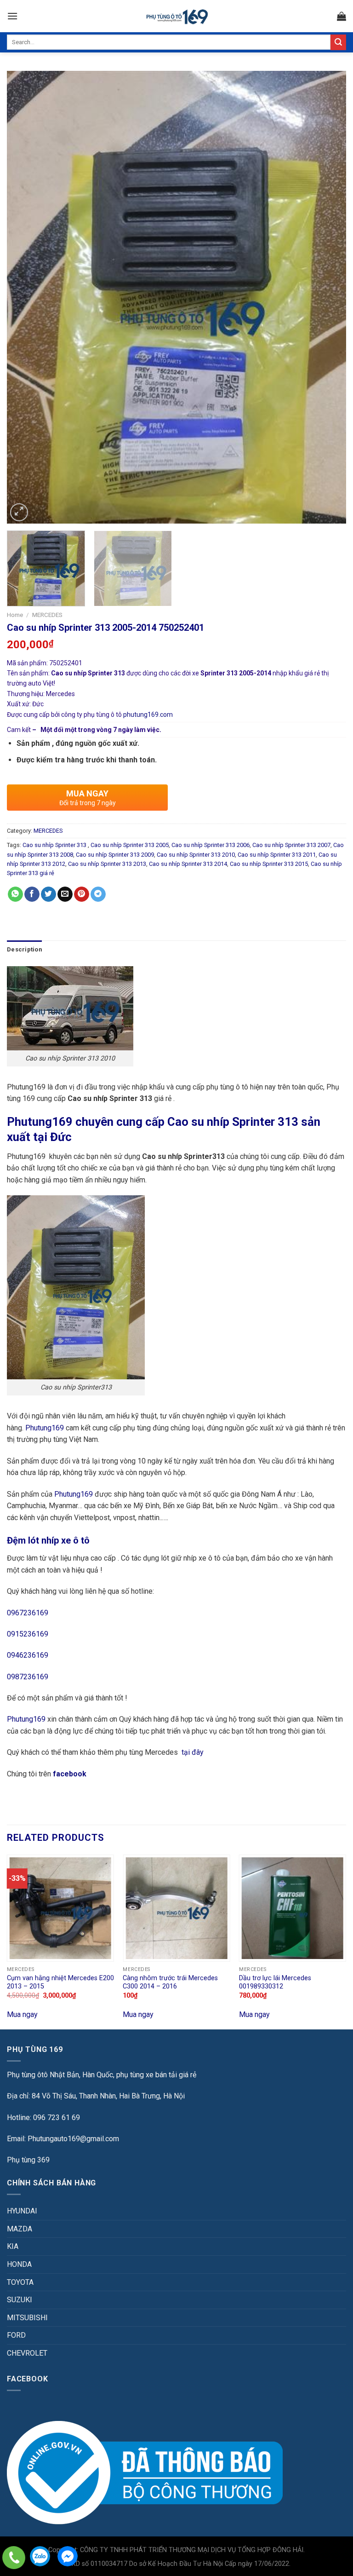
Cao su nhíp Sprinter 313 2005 (130, 845)
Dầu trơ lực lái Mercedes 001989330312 (275, 1982)
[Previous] (25, 297)
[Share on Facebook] (32, 894)
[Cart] (342, 16)
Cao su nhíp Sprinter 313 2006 (211, 845)
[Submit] (338, 42)
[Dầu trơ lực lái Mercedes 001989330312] (293, 1908)
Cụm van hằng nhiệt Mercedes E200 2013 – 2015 (60, 1982)
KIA (13, 2246)
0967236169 (28, 1613)
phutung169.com (148, 715)
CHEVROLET (27, 2353)
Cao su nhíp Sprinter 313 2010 (196, 855)
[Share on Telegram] (98, 894)
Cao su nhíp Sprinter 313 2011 (277, 855)
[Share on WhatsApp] (15, 894)
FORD (16, 2335)
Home (15, 615)
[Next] (328, 297)
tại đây (193, 1752)
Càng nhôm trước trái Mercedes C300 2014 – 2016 (170, 1982)
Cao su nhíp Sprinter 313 (55, 845)
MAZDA (20, 2229)
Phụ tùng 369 (28, 2160)
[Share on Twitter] (48, 894)
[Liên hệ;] (14, 2558)
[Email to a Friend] (65, 894)
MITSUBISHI (27, 2318)
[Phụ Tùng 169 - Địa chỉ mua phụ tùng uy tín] (177, 16)
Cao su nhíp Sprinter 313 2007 (291, 845)
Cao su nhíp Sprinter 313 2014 (188, 864)
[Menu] (12, 16)
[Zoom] (19, 512)
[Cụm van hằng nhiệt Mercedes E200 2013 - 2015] (60, 1908)
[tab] (24, 950)
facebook (71, 1774)
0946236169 (28, 1655)
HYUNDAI (22, 2211)
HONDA (19, 2264)
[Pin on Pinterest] (82, 894)
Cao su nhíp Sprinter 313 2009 (115, 855)
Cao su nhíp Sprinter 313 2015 (269, 864)
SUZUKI (20, 2300)
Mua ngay (22, 2014)
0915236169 (28, 1634)
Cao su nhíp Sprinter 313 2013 (107, 864)
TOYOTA (20, 2282)
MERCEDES (47, 615)
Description (24, 949)
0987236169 (28, 1677)
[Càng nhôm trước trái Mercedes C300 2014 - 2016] (176, 1908)
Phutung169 (45, 1428)
